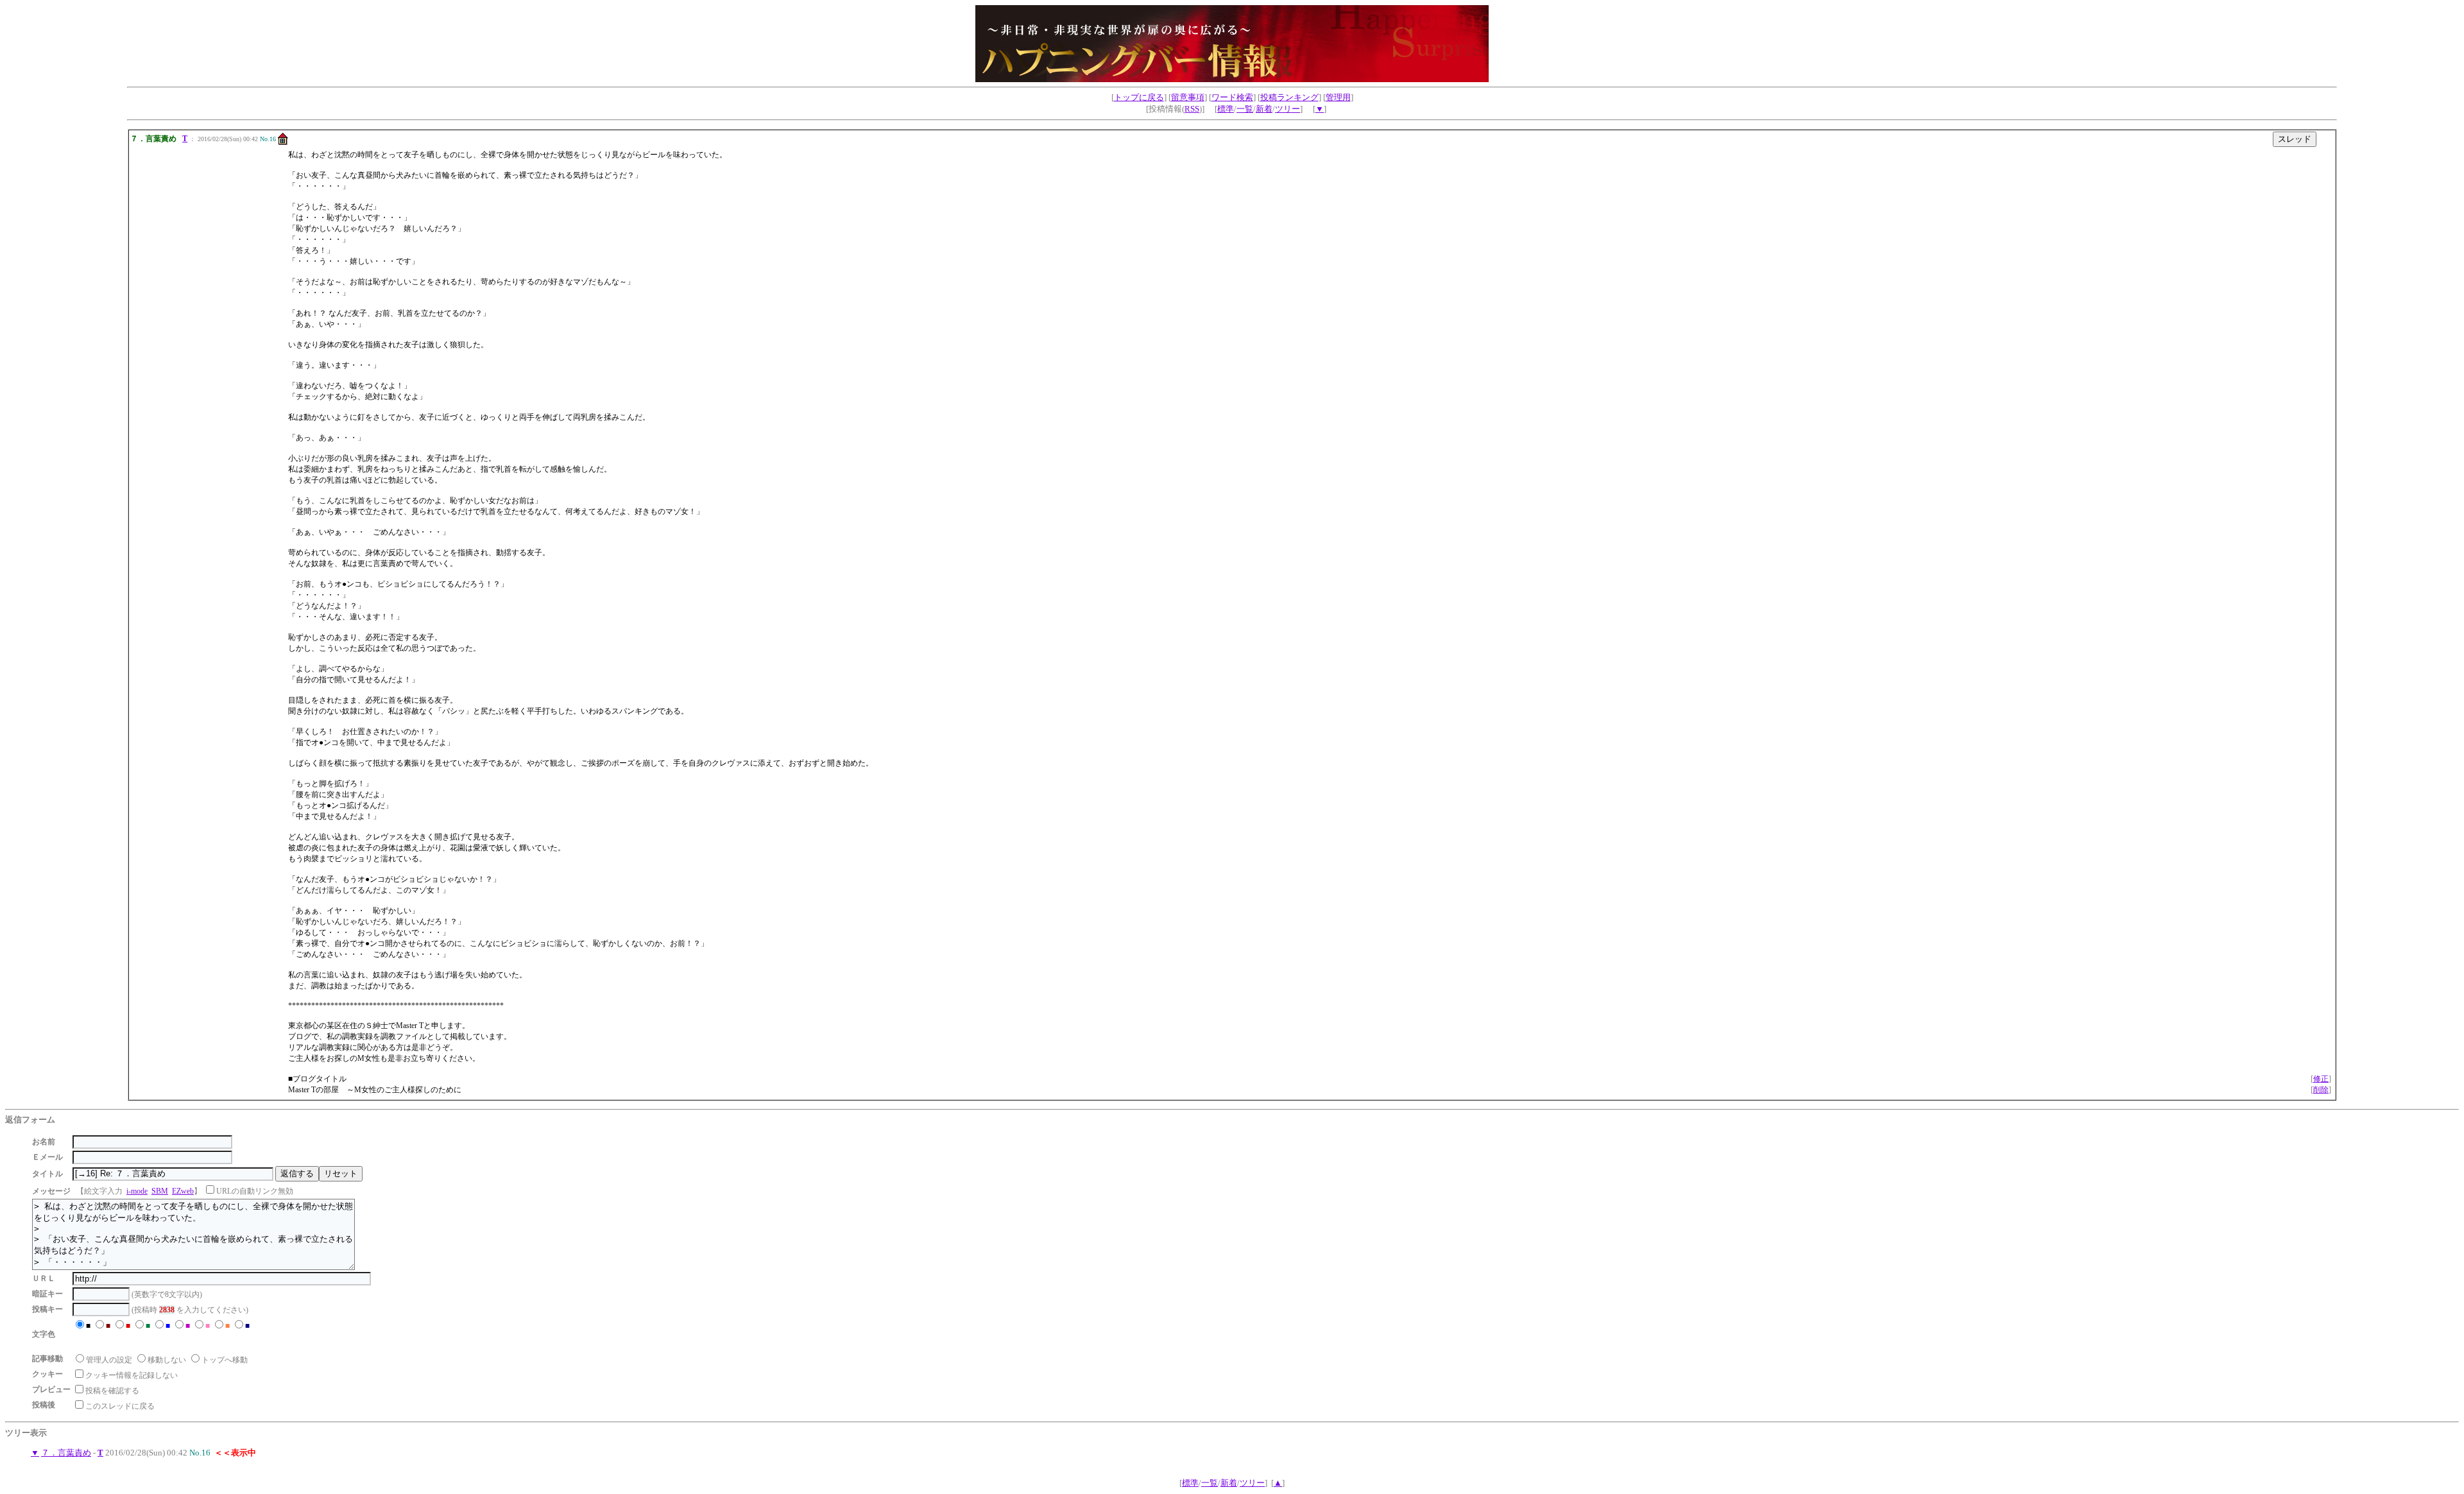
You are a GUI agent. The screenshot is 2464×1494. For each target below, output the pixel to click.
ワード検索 (1232, 97)
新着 (1264, 109)
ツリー (1288, 109)
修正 (2321, 1079)
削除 (2321, 1090)
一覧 (1245, 109)
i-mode (137, 1191)
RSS (1192, 109)
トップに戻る (1139, 97)
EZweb (183, 1191)
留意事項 (1188, 97)
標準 (1226, 109)
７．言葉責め (66, 1453)
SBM (160, 1191)
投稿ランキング (1289, 97)
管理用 (1338, 97)
